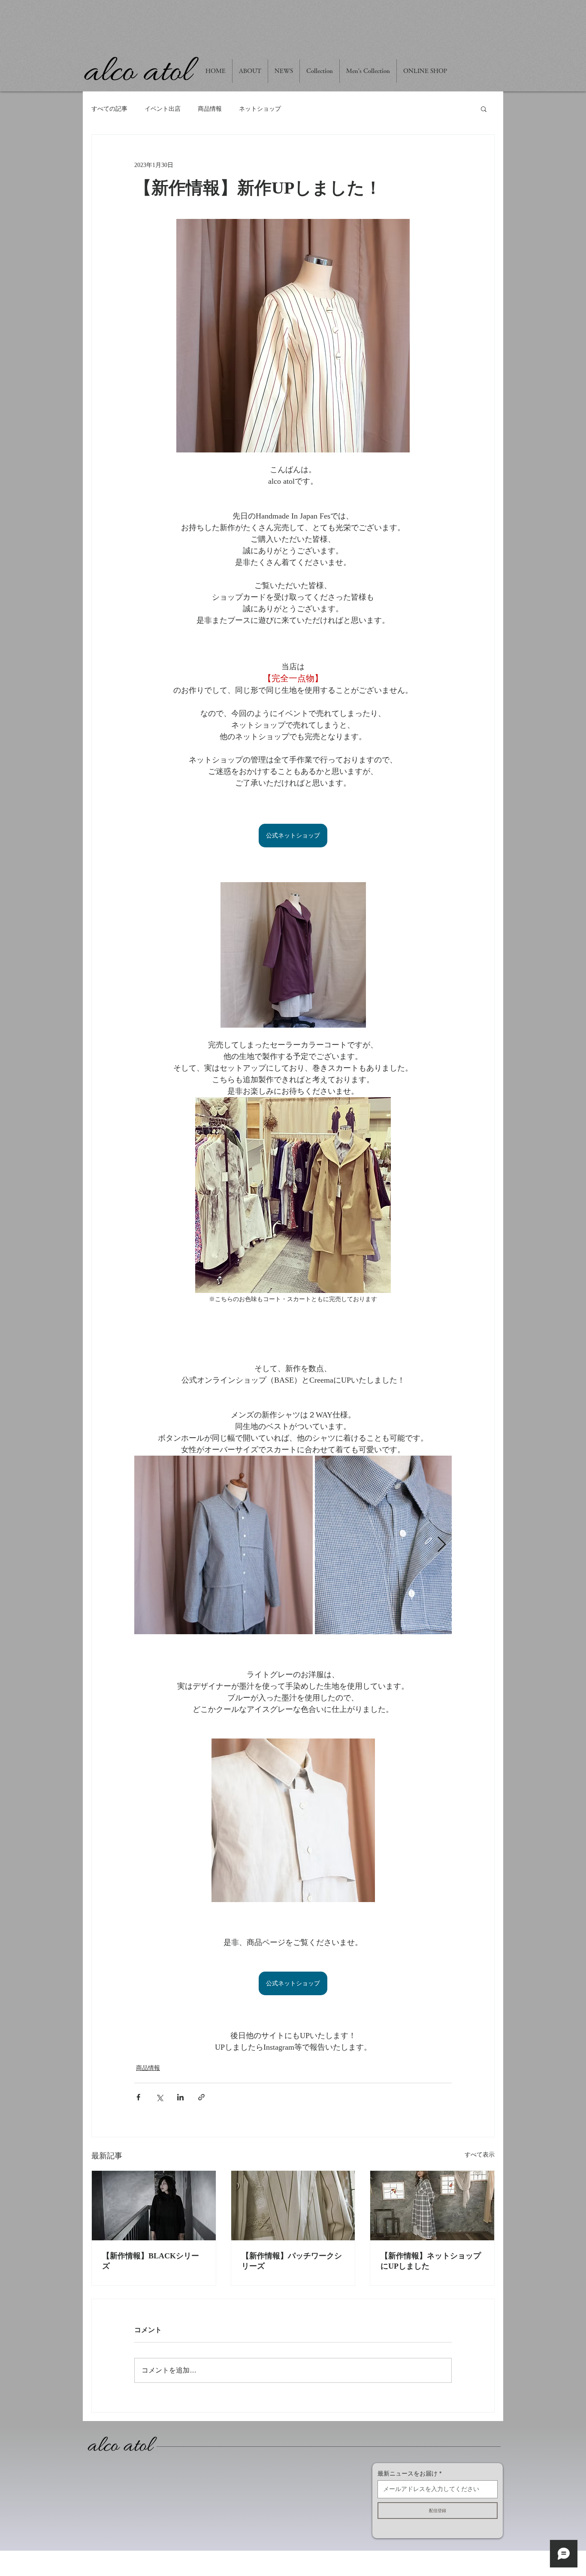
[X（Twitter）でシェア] (159, 2097)
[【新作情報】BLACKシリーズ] (154, 2206)
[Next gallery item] (442, 1545)
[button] (484, 109)
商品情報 (210, 109)
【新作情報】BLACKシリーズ (151, 2261)
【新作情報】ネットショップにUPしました (431, 2261)
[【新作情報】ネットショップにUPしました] (432, 2206)
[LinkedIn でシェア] (180, 2097)
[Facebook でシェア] (138, 2097)
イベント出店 (163, 109)
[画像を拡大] (224, 1545)
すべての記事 (109, 109)
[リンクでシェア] (201, 2097)
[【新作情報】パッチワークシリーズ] (293, 2206)
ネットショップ (260, 109)
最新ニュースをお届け (408, 2473)
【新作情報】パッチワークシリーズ (292, 2261)
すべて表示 (480, 2155)
